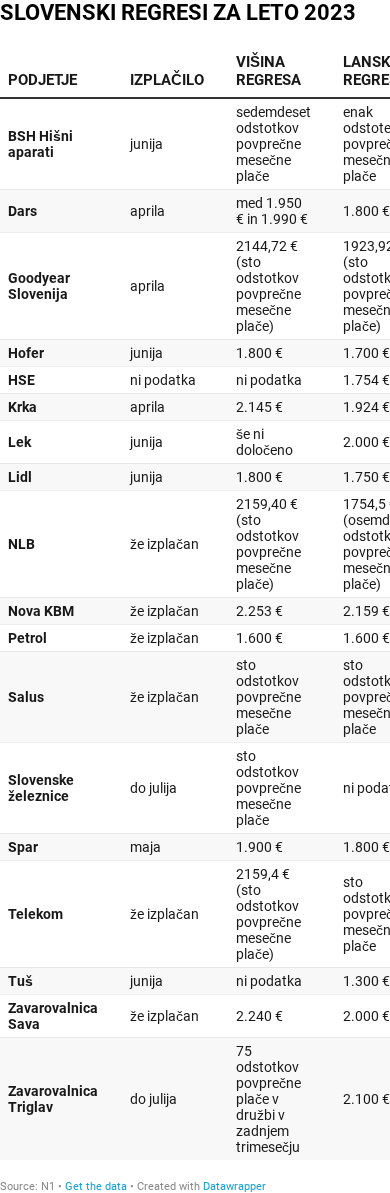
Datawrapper (234, 1186)
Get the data (96, 1186)
